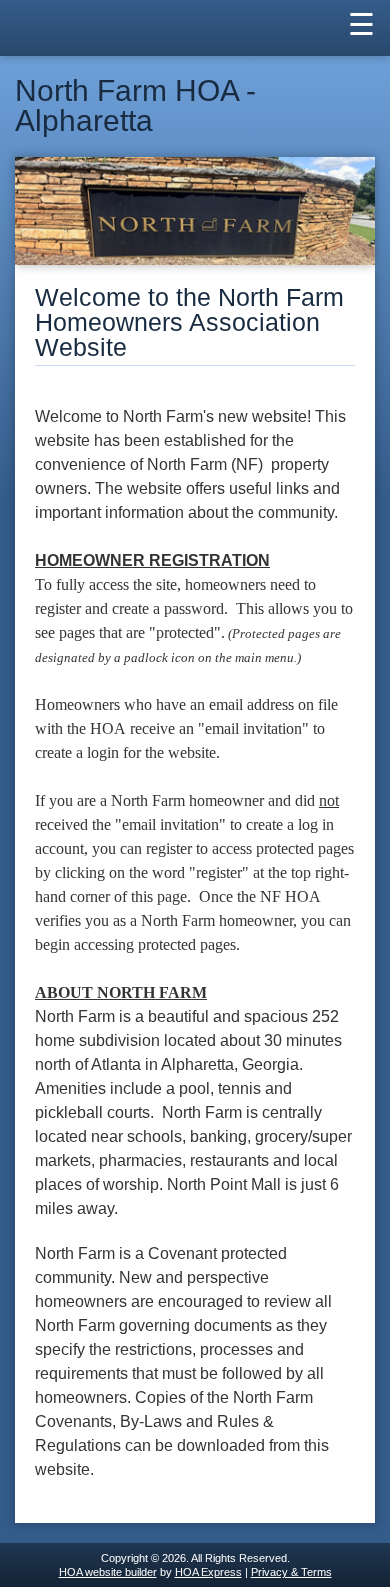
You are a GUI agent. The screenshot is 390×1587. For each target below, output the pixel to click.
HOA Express (208, 1572)
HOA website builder (108, 1572)
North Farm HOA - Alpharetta (135, 106)
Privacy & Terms (291, 1572)
